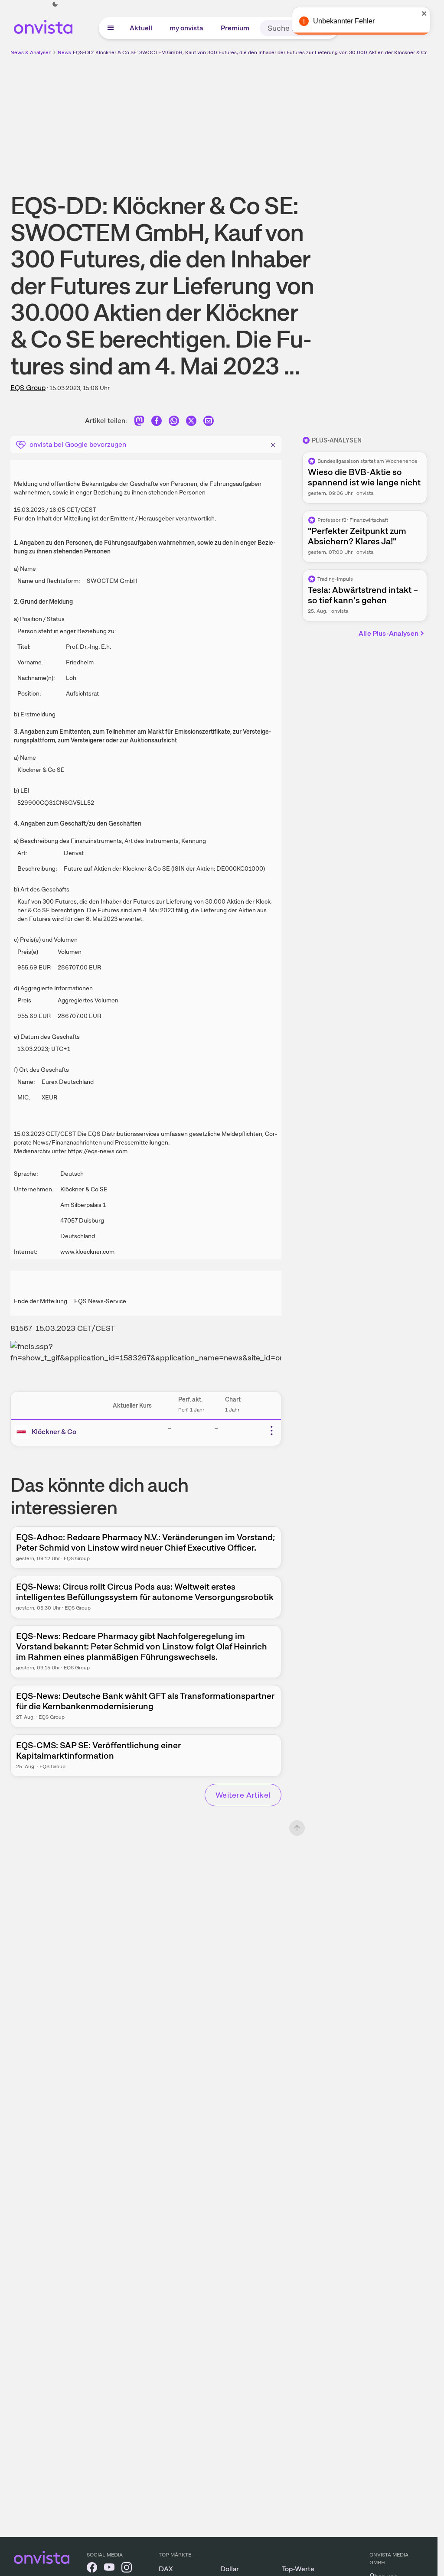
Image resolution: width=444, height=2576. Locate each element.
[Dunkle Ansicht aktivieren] (55, 4)
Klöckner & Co (54, 1432)
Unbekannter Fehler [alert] (344, 21)
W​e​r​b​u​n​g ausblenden (294, 117)
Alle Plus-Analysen (388, 633)
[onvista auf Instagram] (127, 2569)
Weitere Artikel (243, 1795)
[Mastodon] (139, 422)
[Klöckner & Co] (23, 1432)
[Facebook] (157, 422)
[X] (191, 422)
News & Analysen (31, 52)
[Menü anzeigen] (111, 28)
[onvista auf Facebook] (92, 2569)
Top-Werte (298, 2569)
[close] (424, 13)
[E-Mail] (209, 422)
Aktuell (141, 28)
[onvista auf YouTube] (109, 2569)
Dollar (230, 2569)
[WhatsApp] (174, 422)
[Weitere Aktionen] (271, 1431)
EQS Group (28, 388)
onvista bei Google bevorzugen (78, 444)
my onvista (186, 28)
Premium (235, 28)
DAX (166, 2569)
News (64, 52)
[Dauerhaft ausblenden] (273, 444)
